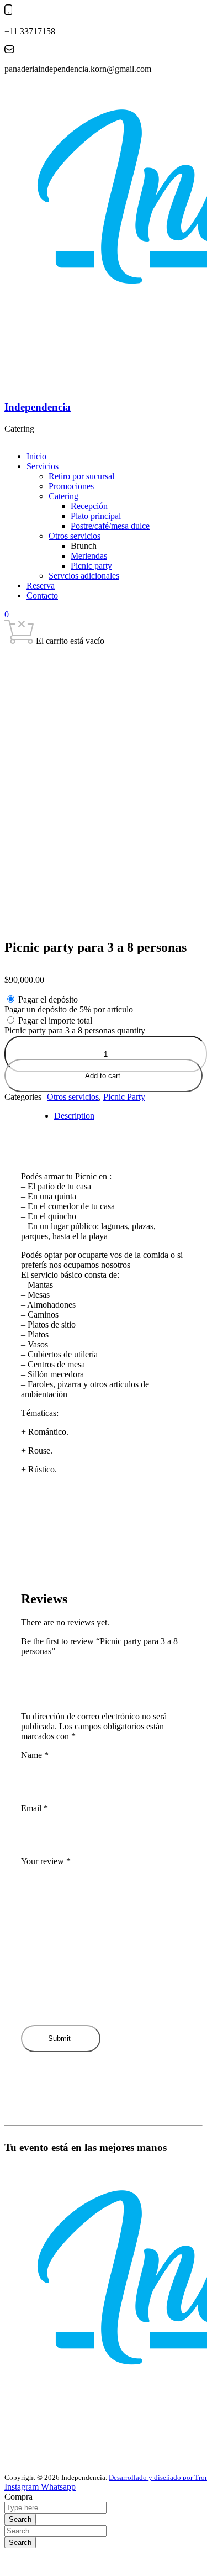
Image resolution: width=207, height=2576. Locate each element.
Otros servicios (73, 1097)
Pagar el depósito (48, 1000)
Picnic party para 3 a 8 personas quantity (75, 1030)
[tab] (115, 1116)
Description (74, 1116)
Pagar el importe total (55, 1021)
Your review (46, 1861)
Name (35, 1755)
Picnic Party (124, 1097)
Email (34, 1808)
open (35, 673)
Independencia (38, 407)
